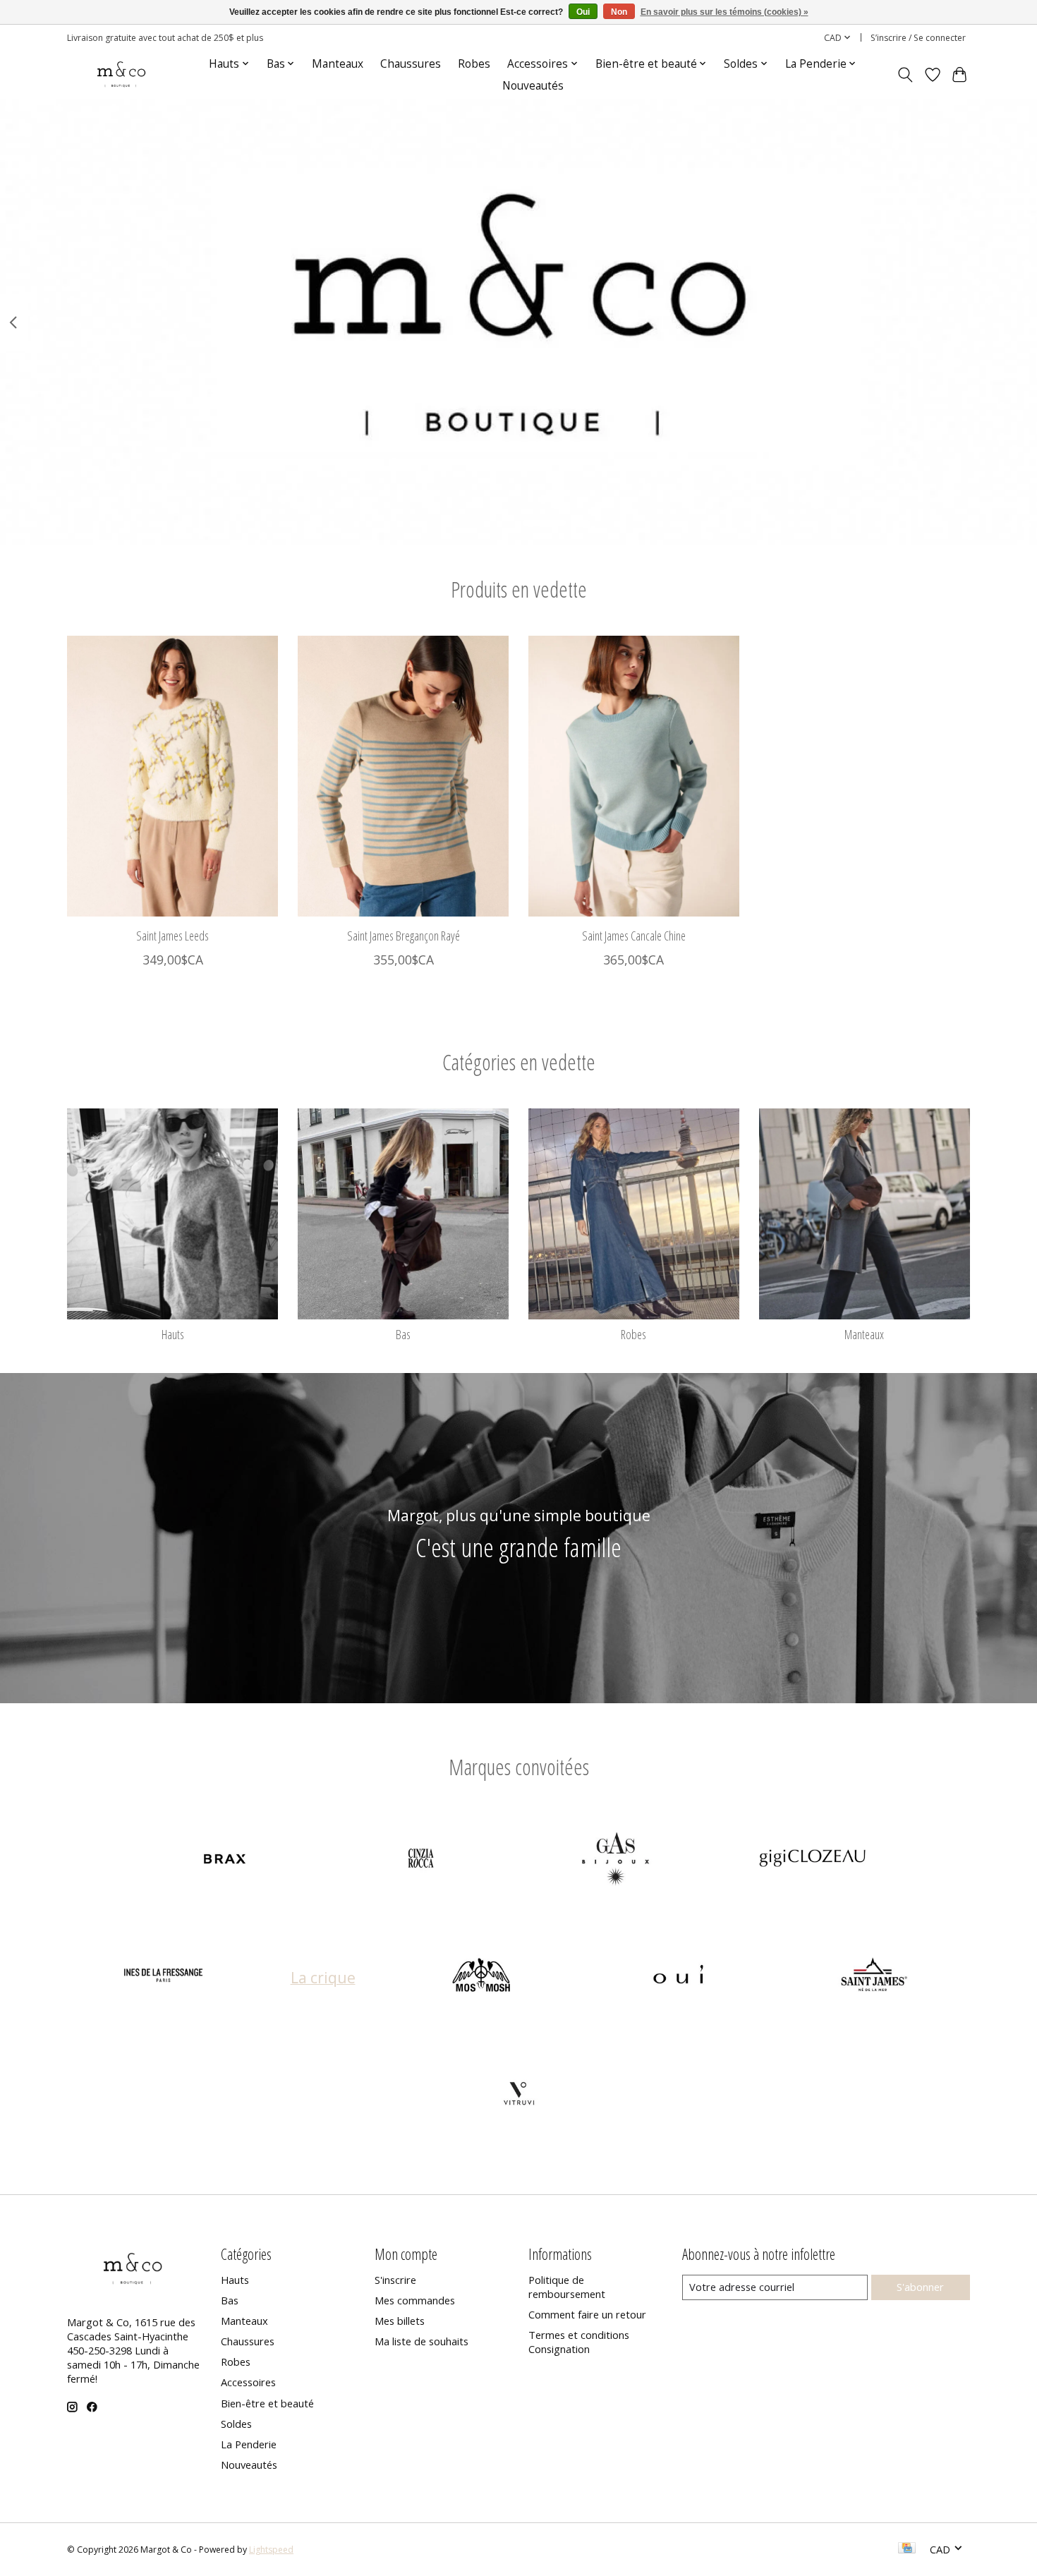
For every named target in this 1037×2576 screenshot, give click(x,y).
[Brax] (225, 1860)
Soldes (236, 2424)
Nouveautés (533, 86)
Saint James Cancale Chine (634, 935)
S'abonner (920, 2287)
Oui (583, 12)
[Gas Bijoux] (617, 1860)
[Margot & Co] (122, 74)
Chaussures (411, 64)
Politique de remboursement (567, 2287)
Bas (403, 1334)
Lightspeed (271, 2550)
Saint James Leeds (172, 935)
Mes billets (400, 2321)
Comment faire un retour (587, 2314)
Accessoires (248, 2382)
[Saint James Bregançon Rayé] (403, 776)
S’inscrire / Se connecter (918, 38)
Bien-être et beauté (267, 2403)
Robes (474, 64)
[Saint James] (874, 1977)
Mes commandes (415, 2300)
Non (619, 12)
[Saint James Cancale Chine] (634, 776)
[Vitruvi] (518, 2094)
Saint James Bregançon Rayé (404, 935)
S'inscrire (395, 2280)
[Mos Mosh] (483, 1977)
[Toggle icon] (905, 75)
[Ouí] (678, 1977)
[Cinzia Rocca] (420, 1860)
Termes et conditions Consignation (579, 2342)
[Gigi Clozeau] (812, 1860)
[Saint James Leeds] (172, 776)
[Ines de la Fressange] (164, 1977)
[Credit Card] (907, 2549)
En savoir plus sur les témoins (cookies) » (724, 12)
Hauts (173, 1334)
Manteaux (338, 64)
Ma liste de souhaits (422, 2341)
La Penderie (249, 2444)
